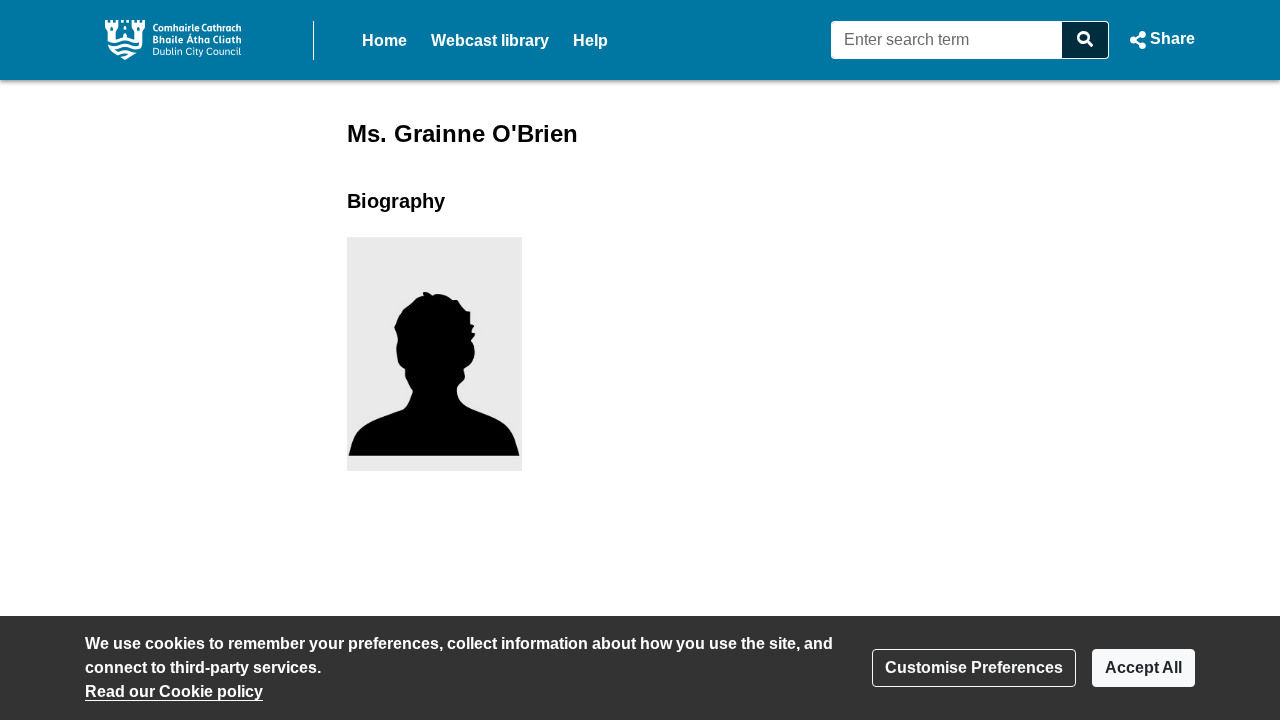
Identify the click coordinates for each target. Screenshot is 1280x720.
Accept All (1143, 667)
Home (384, 40)
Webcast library (490, 40)
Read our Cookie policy (174, 691)
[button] (1160, 40)
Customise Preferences (974, 667)
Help (590, 40)
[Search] (1085, 40)
